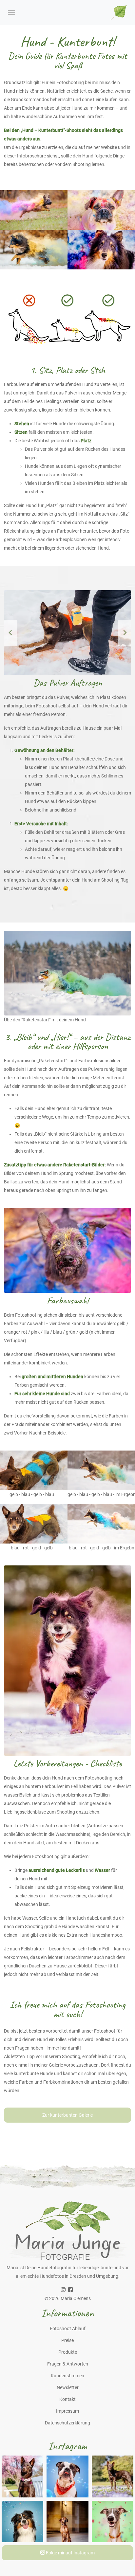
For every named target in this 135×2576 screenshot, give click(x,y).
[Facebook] (70, 2290)
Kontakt (67, 2399)
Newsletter (68, 2387)
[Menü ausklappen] (11, 12)
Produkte (68, 2352)
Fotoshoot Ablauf (68, 2329)
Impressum (67, 2411)
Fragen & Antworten (68, 2364)
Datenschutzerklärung (67, 2423)
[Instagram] (63, 2290)
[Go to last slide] (10, 633)
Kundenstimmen (67, 2376)
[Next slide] (125, 633)
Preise (67, 2340)
